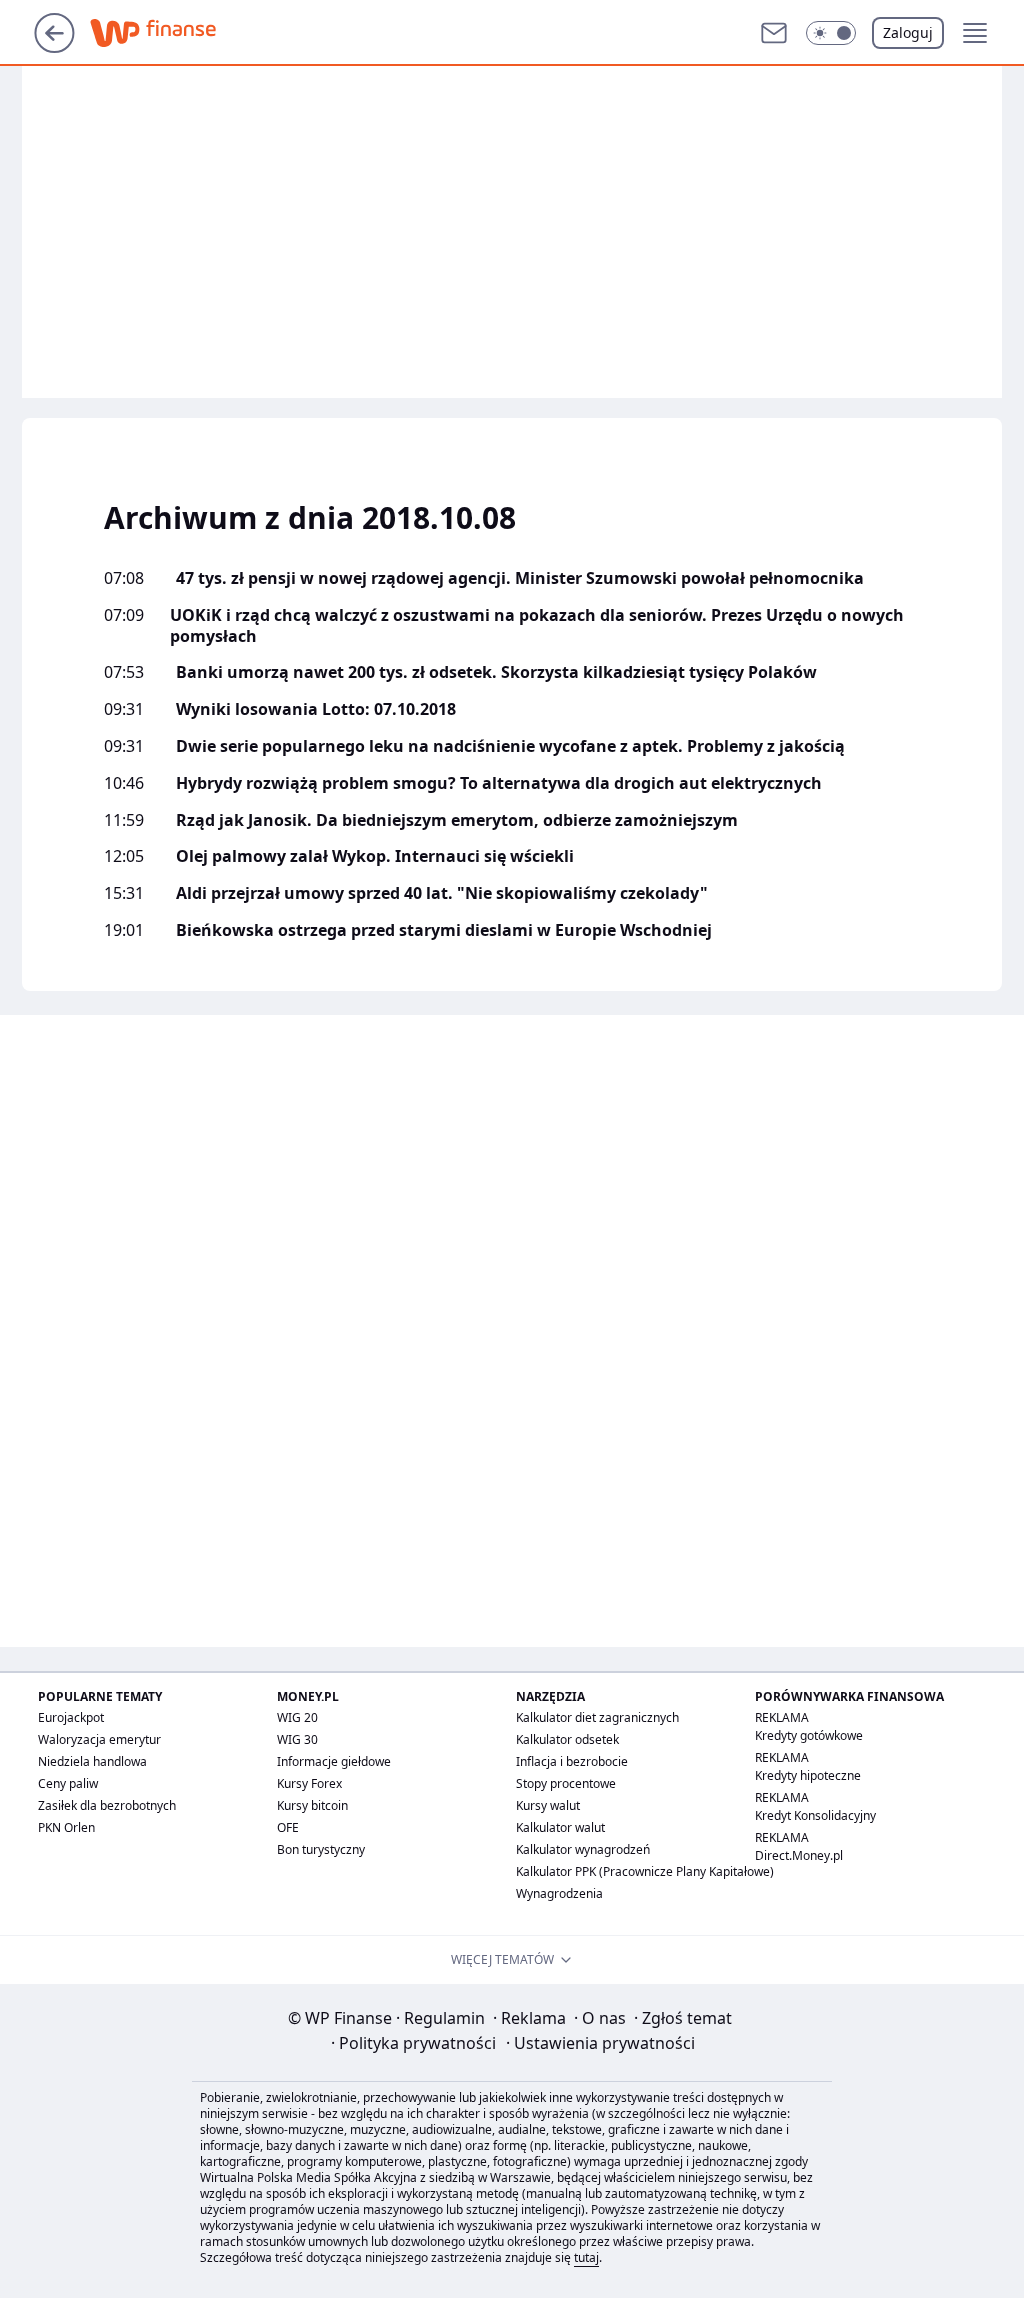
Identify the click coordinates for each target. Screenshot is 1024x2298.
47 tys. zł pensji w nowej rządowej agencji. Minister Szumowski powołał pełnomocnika (520, 578)
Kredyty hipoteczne (808, 1775)
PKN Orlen (66, 1827)
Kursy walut (548, 1805)
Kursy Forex (309, 1783)
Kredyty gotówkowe (809, 1735)
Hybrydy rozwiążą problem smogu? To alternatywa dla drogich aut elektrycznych (499, 783)
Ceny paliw (68, 1783)
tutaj (586, 2257)
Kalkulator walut (560, 1827)
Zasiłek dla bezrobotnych (107, 1805)
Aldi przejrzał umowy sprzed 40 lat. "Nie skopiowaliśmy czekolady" (442, 893)
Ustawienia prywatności (600, 2043)
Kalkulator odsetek (567, 1739)
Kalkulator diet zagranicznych (597, 1717)
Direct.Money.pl (799, 1855)
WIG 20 (297, 1717)
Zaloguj (908, 32)
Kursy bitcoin (312, 1805)
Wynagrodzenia (559, 1893)
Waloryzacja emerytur (99, 1739)
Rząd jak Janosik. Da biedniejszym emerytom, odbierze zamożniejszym (457, 820)
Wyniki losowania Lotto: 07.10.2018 (316, 709)
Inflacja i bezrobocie (572, 1761)
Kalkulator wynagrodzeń (583, 1849)
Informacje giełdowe (334, 1761)
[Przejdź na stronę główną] (54, 47)
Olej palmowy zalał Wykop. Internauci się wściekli (375, 856)
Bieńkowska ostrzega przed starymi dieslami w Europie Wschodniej (444, 930)
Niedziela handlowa (92, 1761)
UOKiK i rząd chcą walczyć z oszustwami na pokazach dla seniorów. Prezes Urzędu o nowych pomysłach (537, 626)
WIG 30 (297, 1739)
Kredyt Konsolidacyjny (815, 1815)
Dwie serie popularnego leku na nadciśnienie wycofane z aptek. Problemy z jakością (510, 746)
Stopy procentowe (566, 1783)
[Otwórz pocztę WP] (774, 33)
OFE (288, 1827)
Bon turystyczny (321, 1849)
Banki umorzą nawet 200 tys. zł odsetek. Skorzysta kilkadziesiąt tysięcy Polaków (496, 672)
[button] (831, 33)
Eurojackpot (71, 1717)
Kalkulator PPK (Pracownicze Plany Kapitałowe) (645, 1871)
